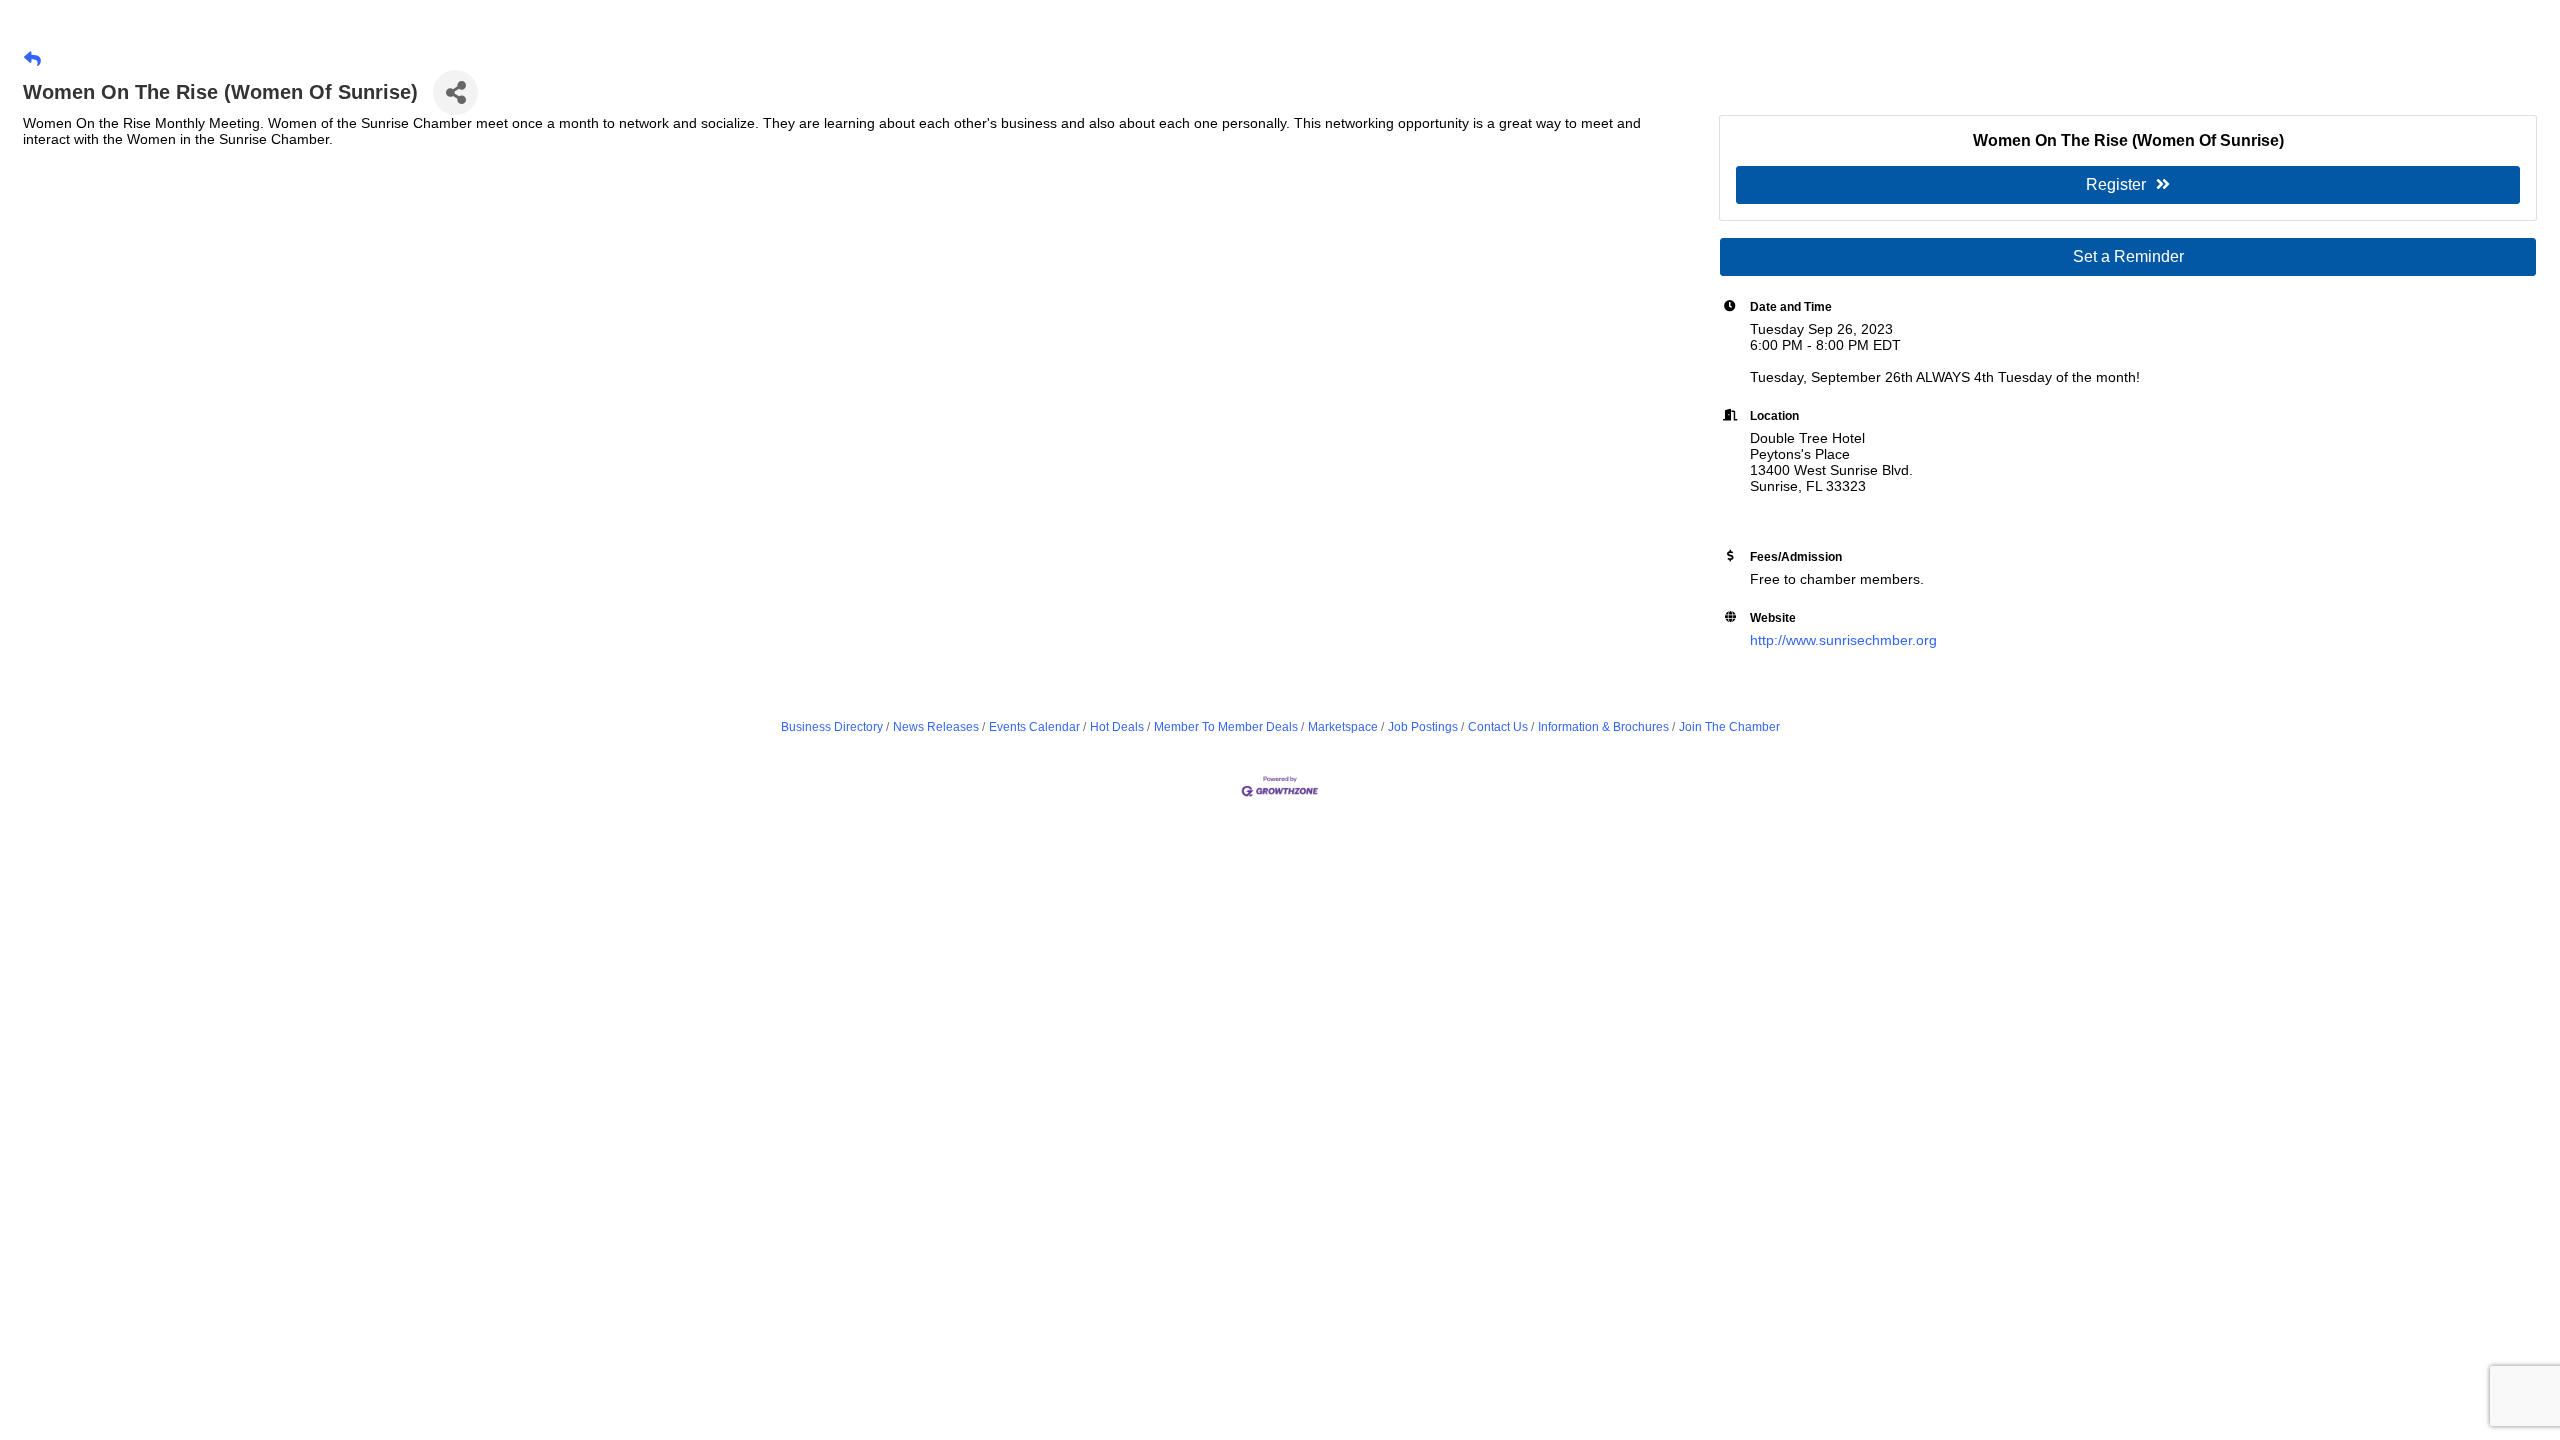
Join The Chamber (1729, 727)
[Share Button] (455, 92)
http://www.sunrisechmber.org (1843, 640)
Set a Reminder (2128, 256)
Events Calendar (1034, 727)
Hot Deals (1117, 727)
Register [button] (2116, 184)
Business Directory (832, 727)
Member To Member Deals (1226, 727)
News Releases (936, 727)
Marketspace (1343, 727)
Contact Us (1498, 727)
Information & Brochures (1603, 727)
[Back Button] (32, 60)
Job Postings (1423, 727)
